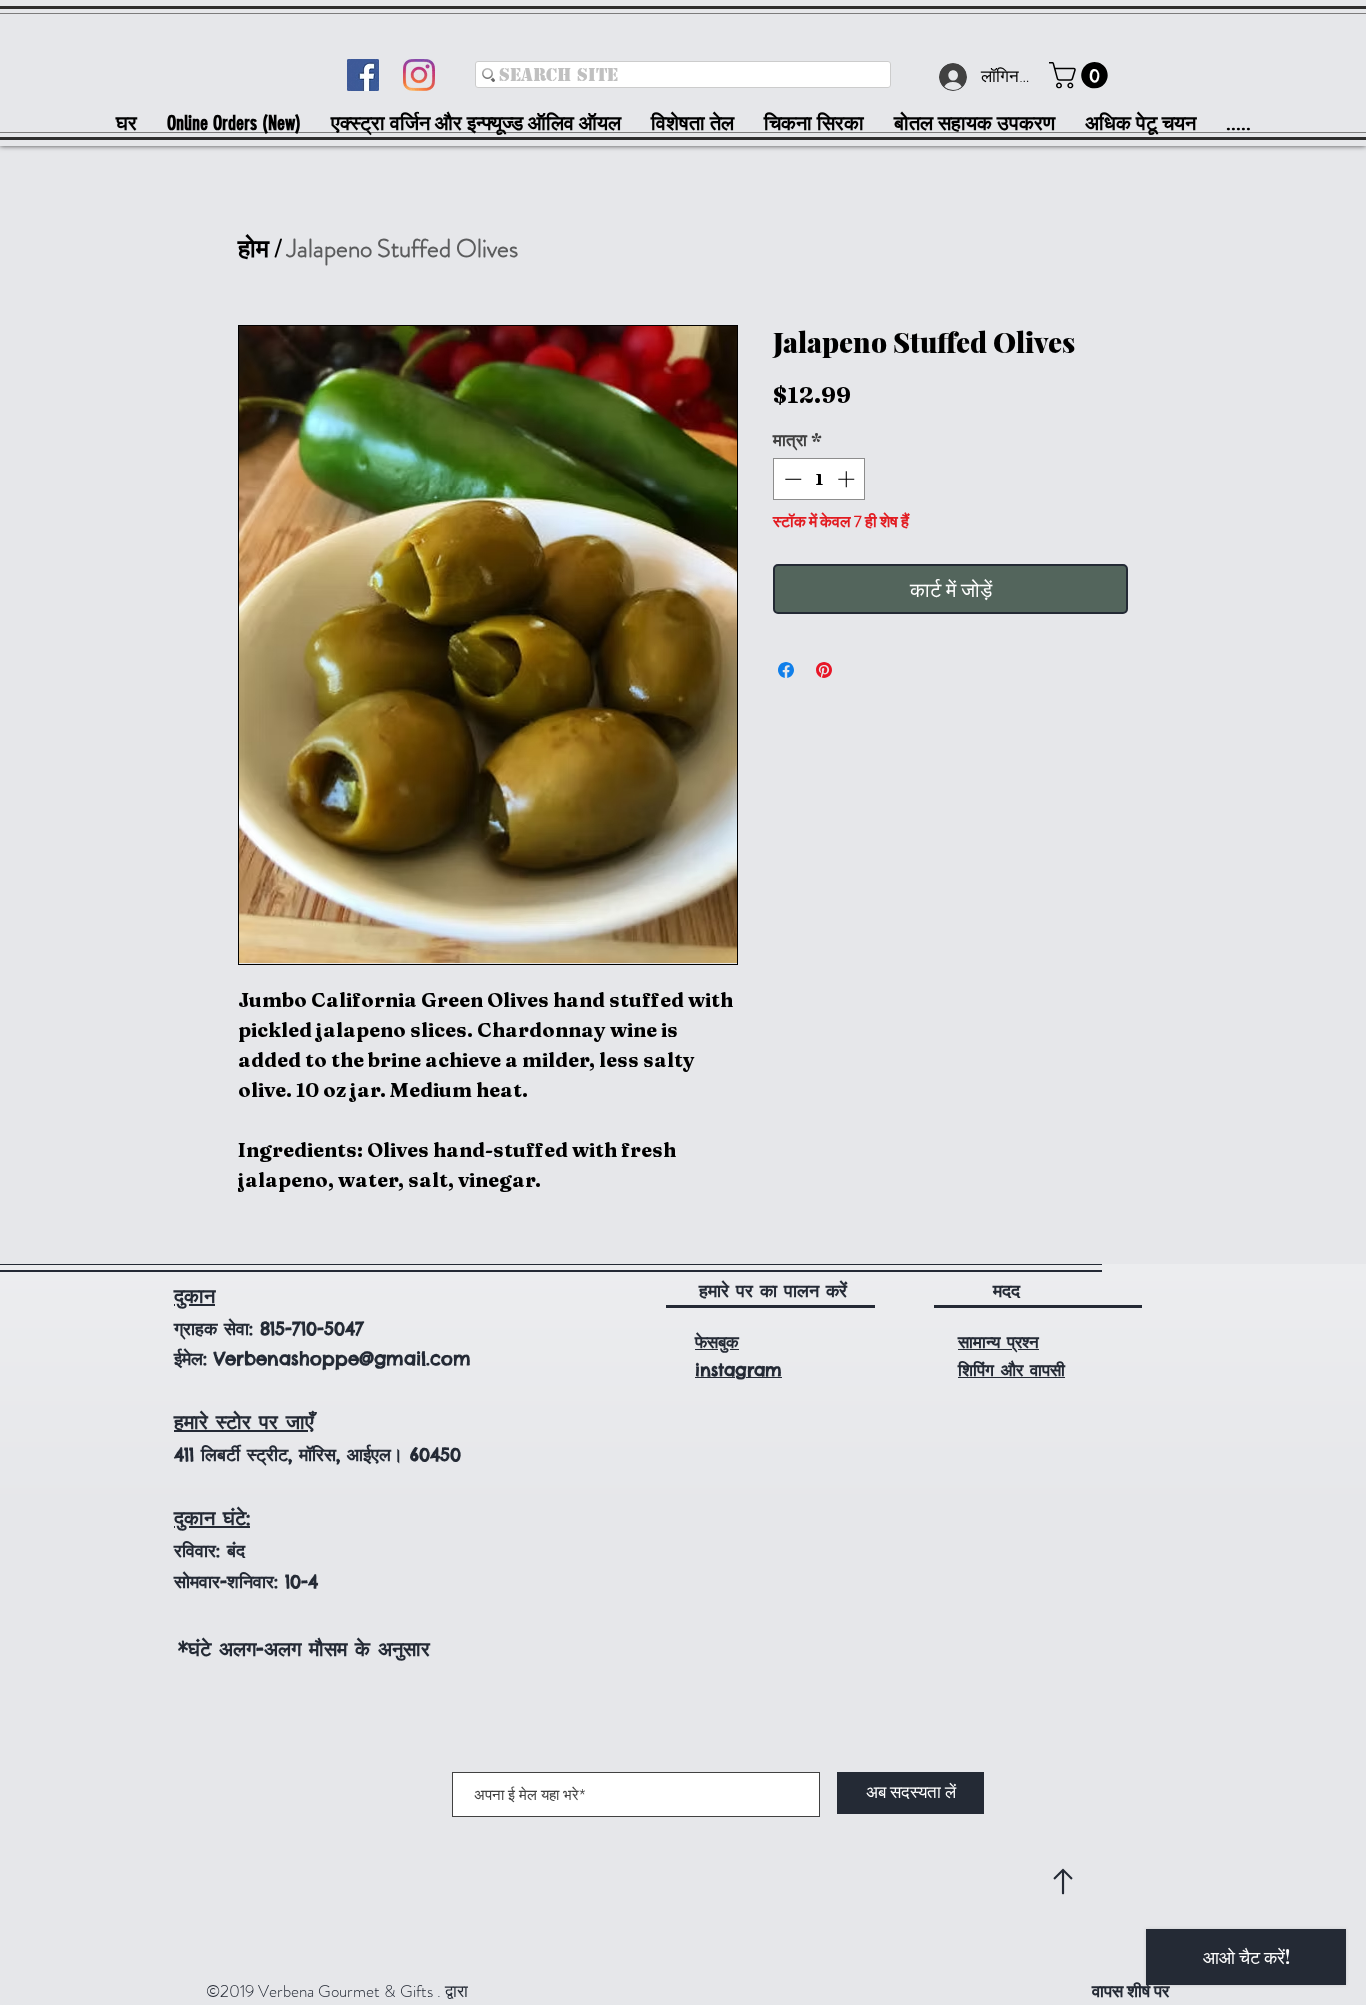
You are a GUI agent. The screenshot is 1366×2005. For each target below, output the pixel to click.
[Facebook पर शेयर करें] (786, 670)
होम (253, 249)
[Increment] (848, 479)
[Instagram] (419, 75)
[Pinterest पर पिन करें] (824, 670)
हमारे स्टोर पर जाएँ (244, 1421)
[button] (1081, 75)
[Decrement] (791, 479)
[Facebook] (363, 75)
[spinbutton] (819, 479)
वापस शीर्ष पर (1130, 1991)
